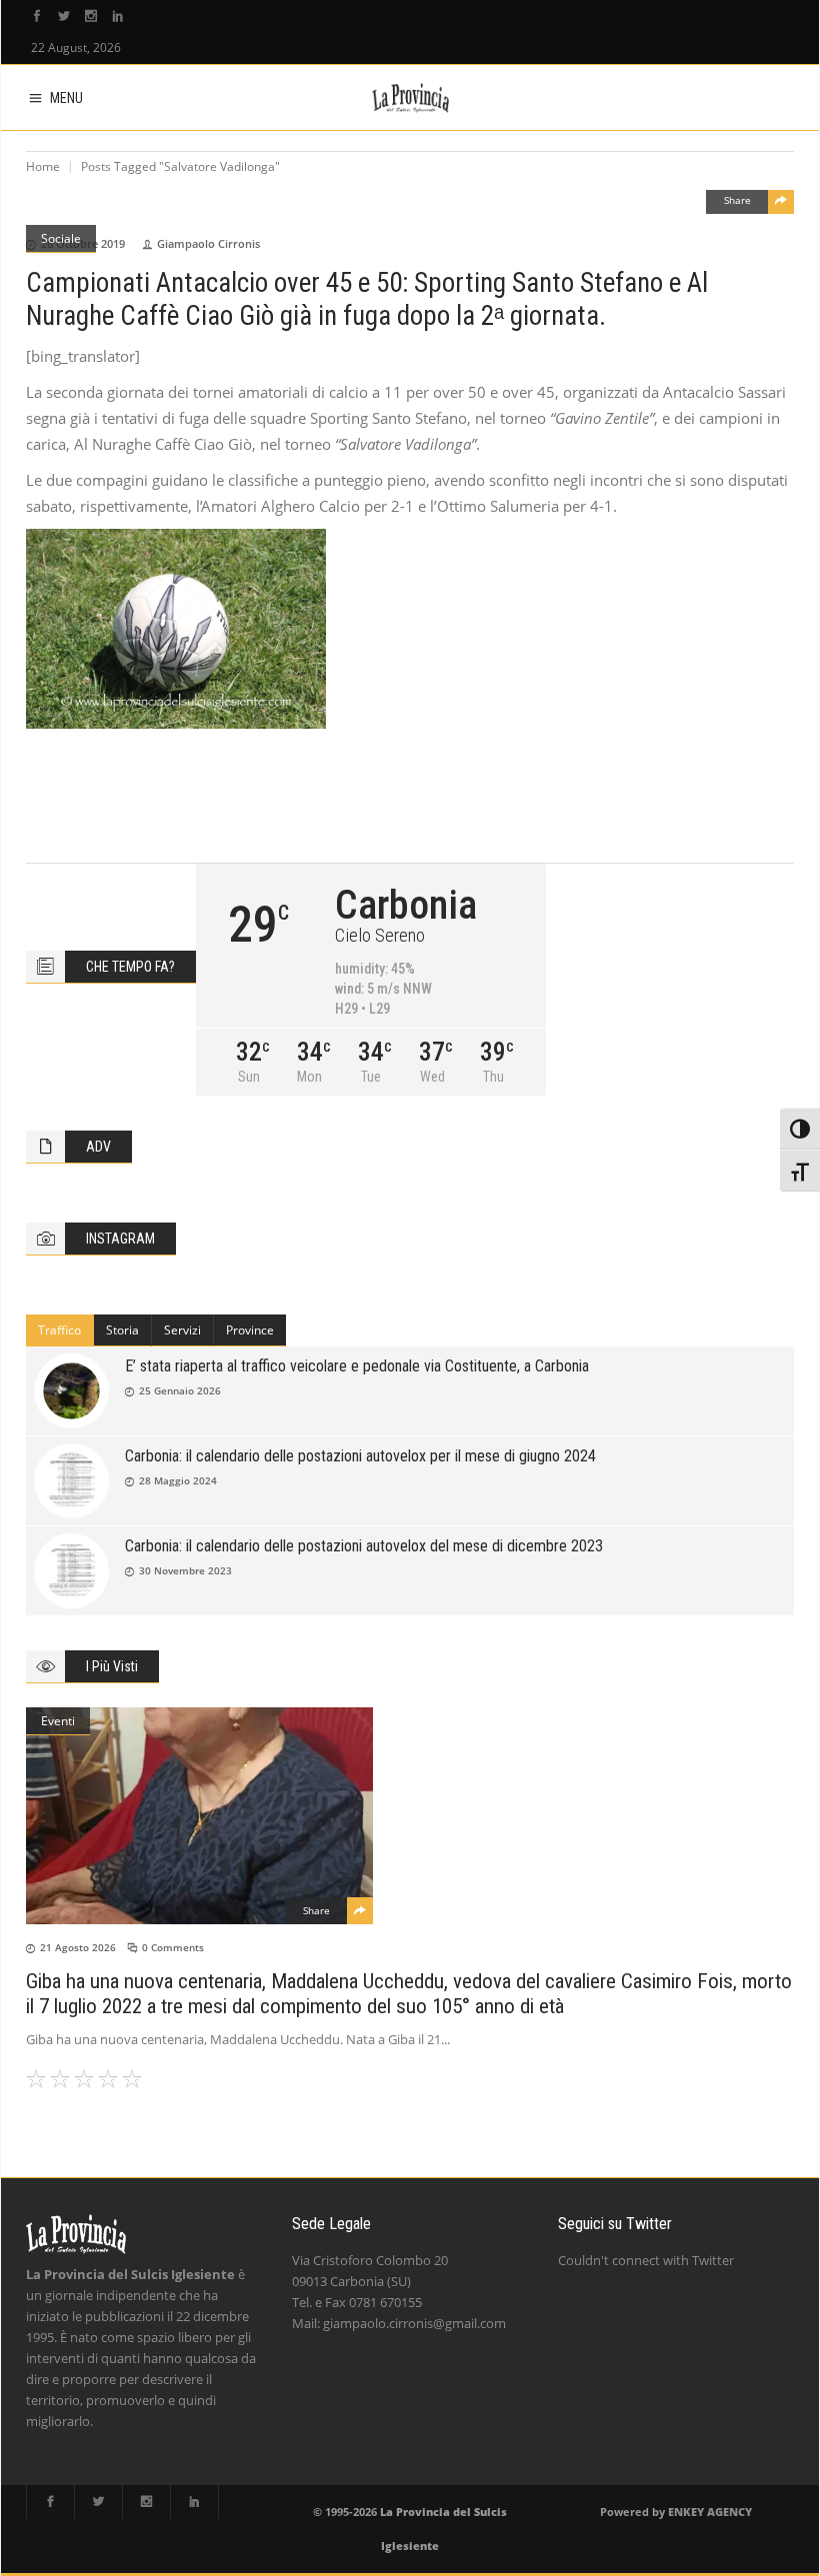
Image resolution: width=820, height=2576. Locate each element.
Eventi (58, 1721)
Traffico (59, 1330)
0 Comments (173, 1947)
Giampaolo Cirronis (208, 243)
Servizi (182, 1330)
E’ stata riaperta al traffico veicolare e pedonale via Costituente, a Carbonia (357, 1366)
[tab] (60, 1330)
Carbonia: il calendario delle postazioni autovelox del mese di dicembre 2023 (364, 1546)
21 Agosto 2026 (78, 1947)
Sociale (61, 238)
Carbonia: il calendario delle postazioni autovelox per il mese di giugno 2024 (360, 1456)
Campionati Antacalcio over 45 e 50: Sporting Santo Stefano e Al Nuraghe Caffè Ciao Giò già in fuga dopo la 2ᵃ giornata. (367, 299)
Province (250, 1330)
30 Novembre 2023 (185, 1570)
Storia (122, 1330)
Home (43, 166)
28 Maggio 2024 (178, 1480)
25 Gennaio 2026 (180, 1390)
